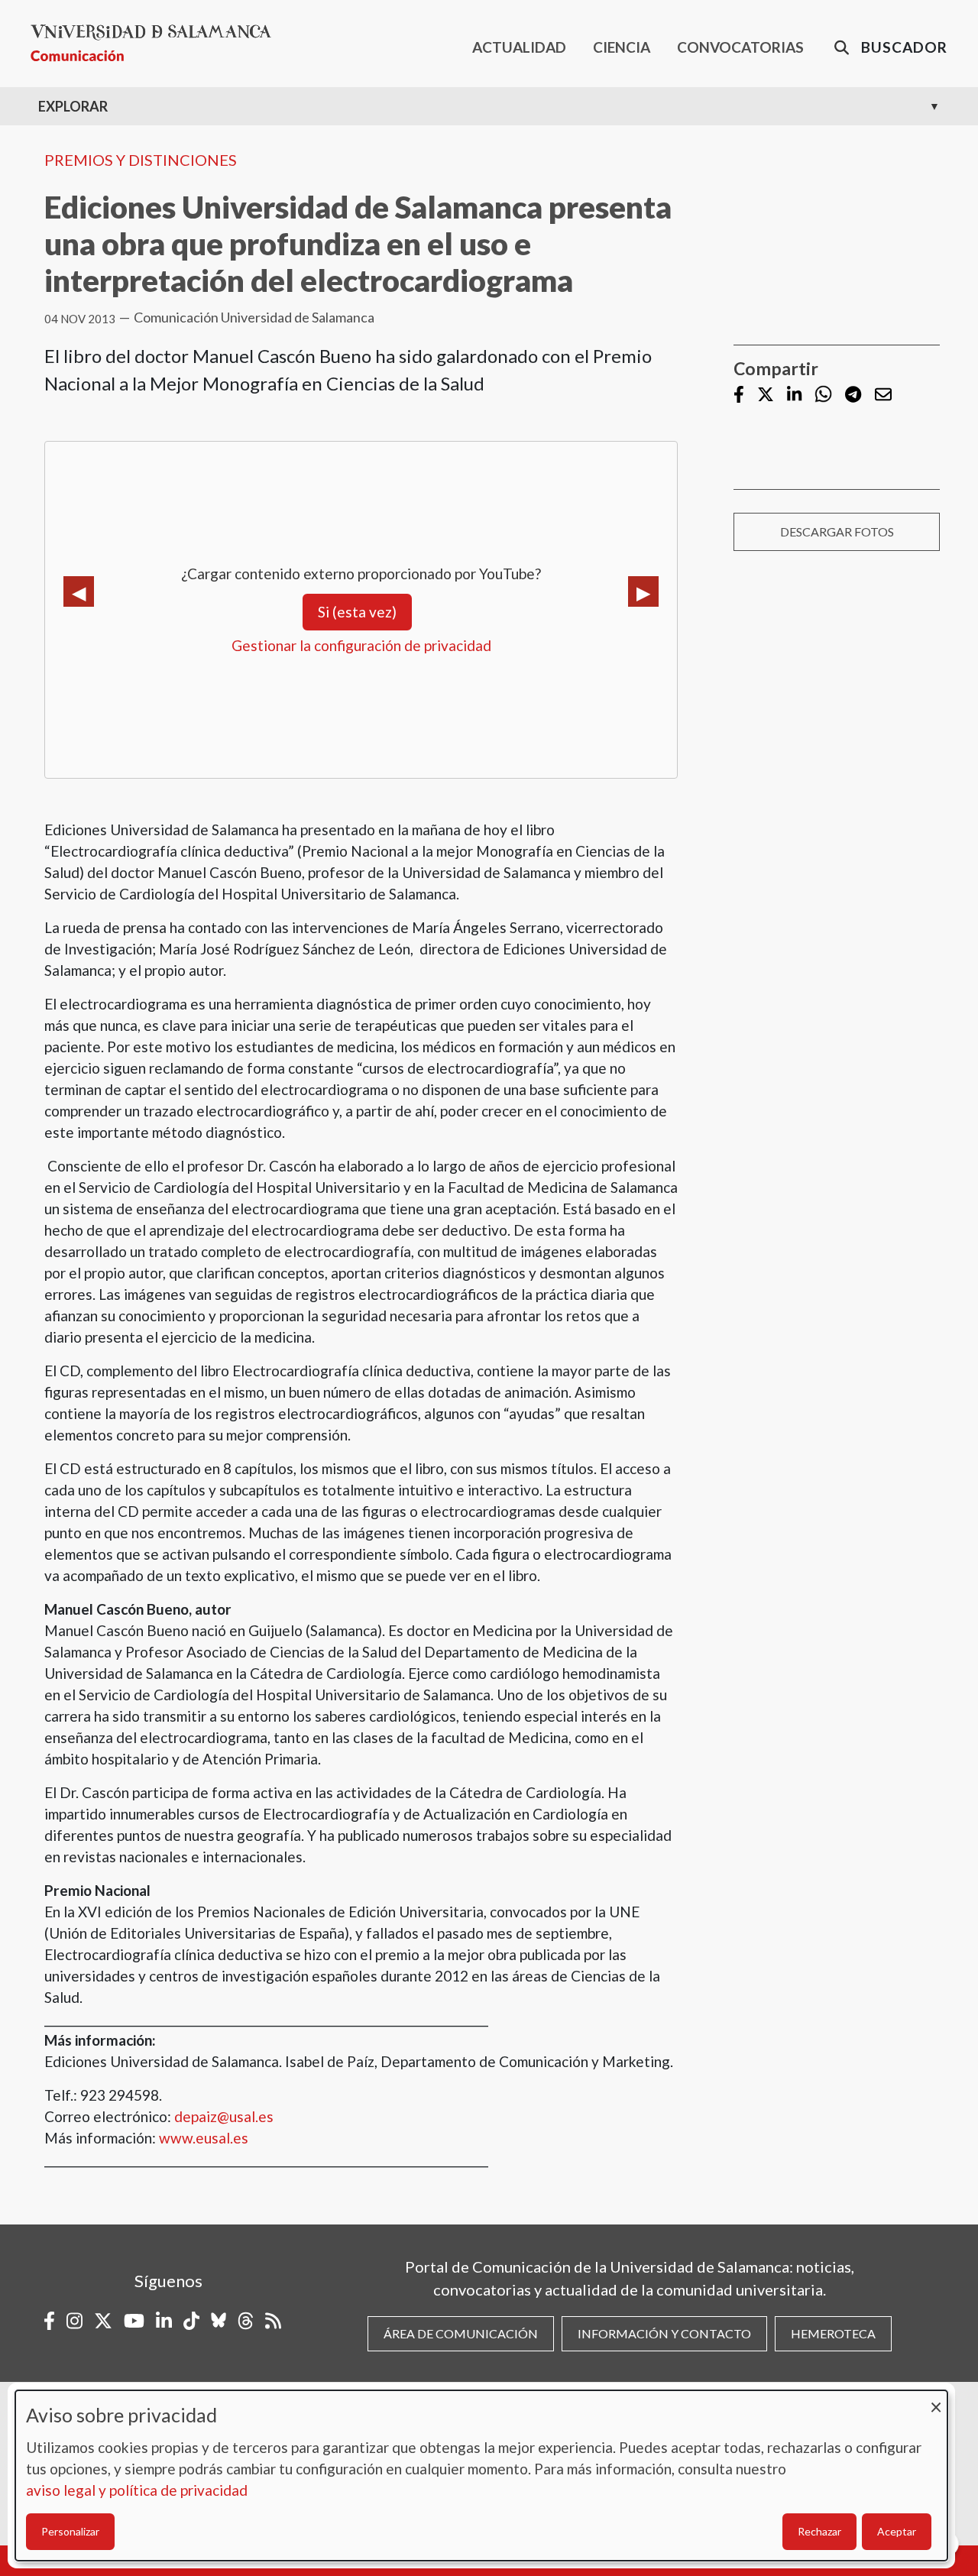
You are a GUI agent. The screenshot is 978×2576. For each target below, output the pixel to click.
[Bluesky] (219, 2321)
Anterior (79, 591)
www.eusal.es (204, 2138)
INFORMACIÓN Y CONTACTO (664, 2333)
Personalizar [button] (70, 2531)
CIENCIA (622, 47)
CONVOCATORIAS (740, 47)
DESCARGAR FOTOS (837, 531)
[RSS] (273, 2321)
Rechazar (819, 2531)
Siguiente (643, 591)
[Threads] (246, 2321)
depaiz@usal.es (224, 2116)
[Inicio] (157, 43)
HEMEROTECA (833, 2333)
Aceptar (897, 2531)
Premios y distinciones (141, 160)
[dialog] (481, 2476)
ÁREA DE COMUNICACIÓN (461, 2333)
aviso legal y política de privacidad (137, 2490)
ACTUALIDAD (519, 47)
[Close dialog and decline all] (936, 2400)
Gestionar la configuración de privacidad (361, 645)
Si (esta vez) (357, 612)
